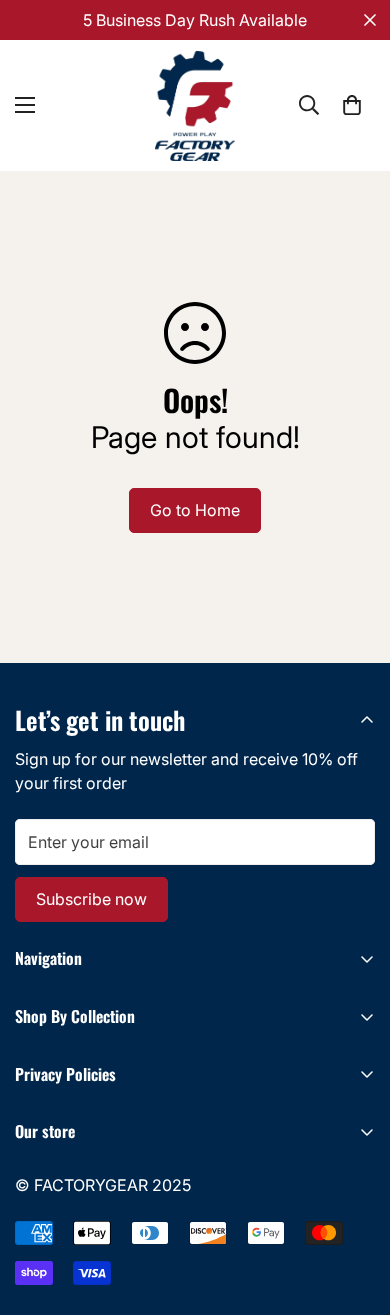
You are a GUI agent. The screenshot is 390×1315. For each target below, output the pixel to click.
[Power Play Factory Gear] (195, 105)
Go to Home (195, 510)
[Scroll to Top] (354, 1209)
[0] (352, 105)
